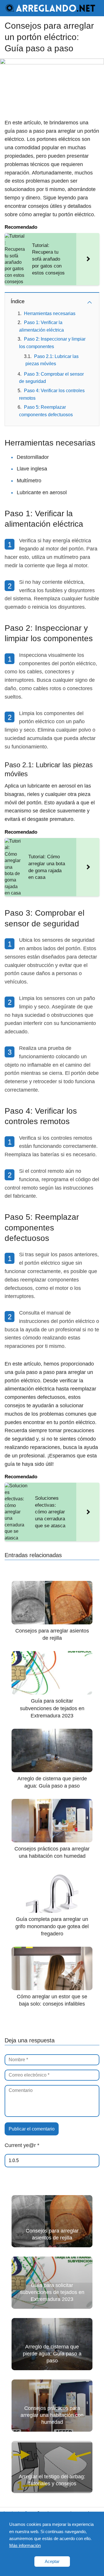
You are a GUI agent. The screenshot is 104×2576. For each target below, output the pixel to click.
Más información (25, 2545)
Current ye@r (22, 2145)
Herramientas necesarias (50, 313)
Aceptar (52, 2561)
